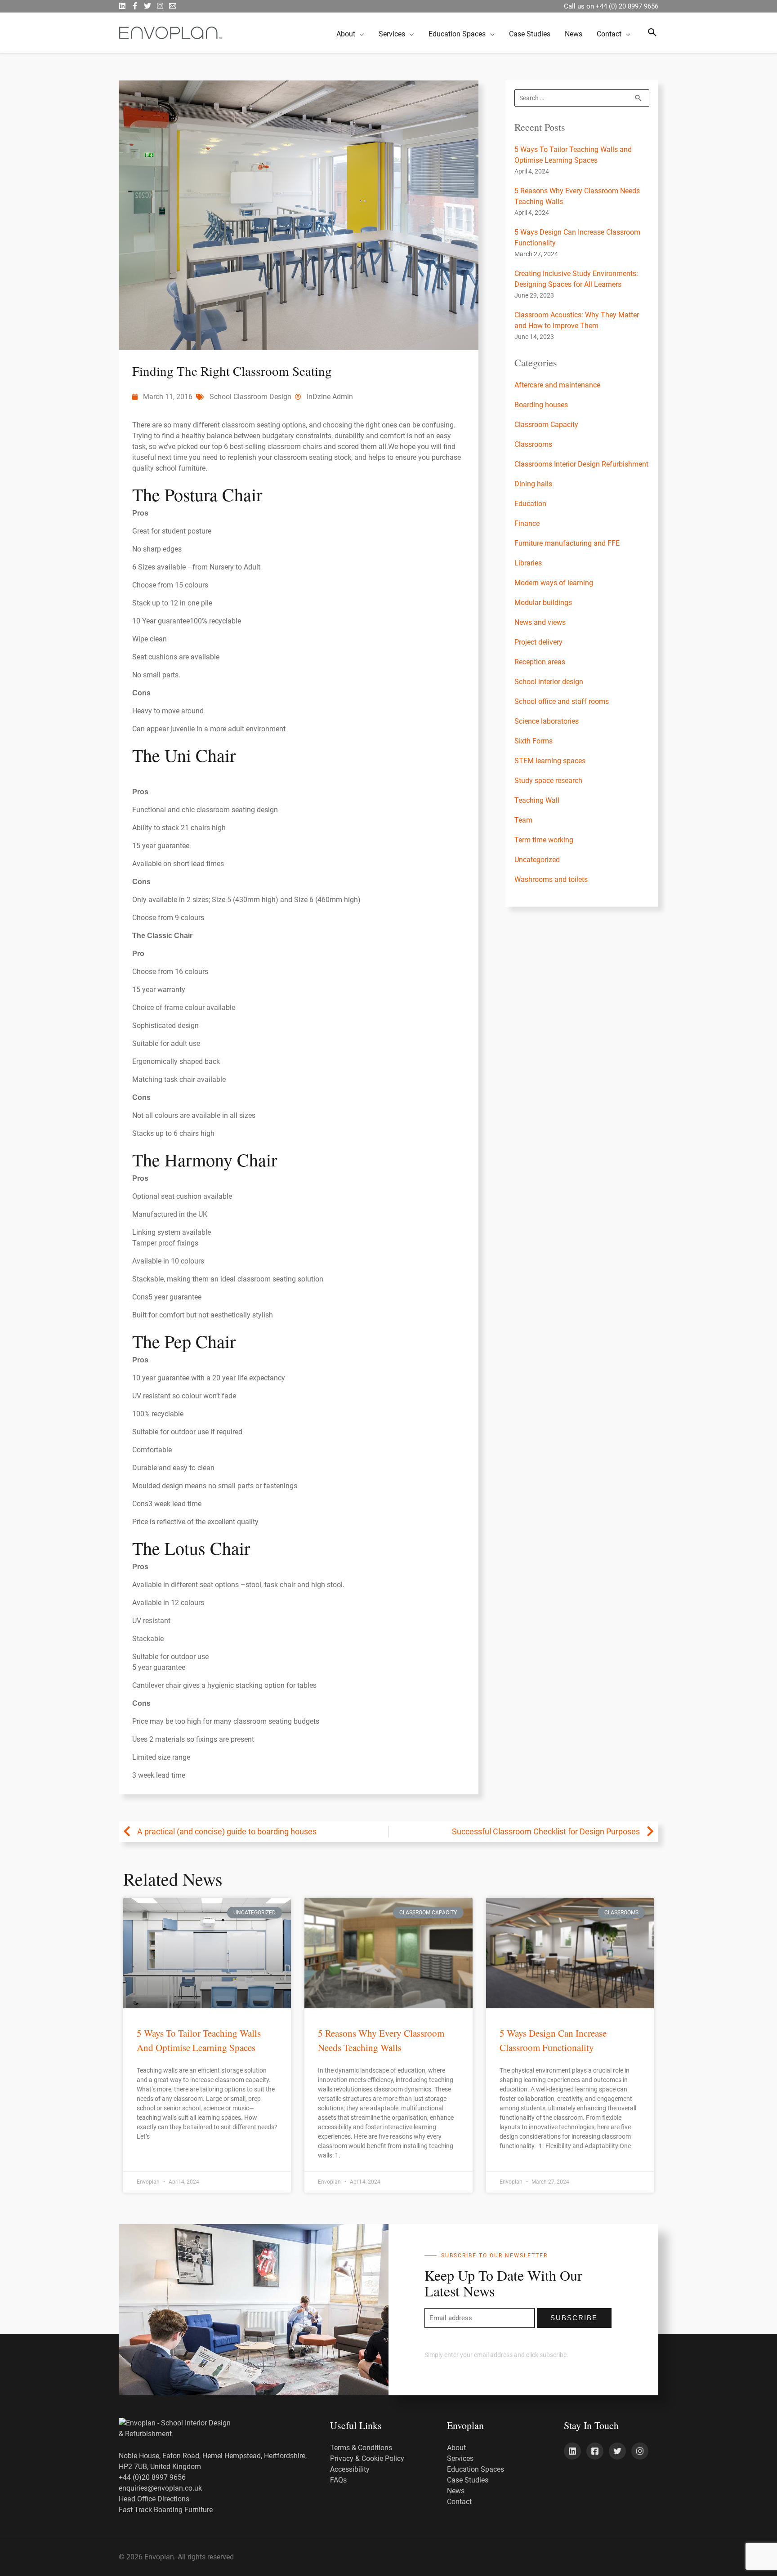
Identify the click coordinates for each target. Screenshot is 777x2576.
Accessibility (350, 2469)
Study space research (548, 781)
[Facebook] (135, 6)
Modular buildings (543, 603)
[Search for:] (582, 98)
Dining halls (533, 484)
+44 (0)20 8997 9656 (152, 2477)
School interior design (549, 682)
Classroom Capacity (546, 425)
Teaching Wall (537, 800)
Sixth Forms (534, 741)
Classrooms (533, 444)
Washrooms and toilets (551, 879)
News (456, 2491)
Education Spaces (476, 2469)
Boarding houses (541, 405)
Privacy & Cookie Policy (367, 2458)
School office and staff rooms (562, 701)
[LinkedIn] (122, 6)
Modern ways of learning (554, 583)
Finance (527, 523)
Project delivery (538, 642)
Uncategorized (537, 860)
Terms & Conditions (361, 2448)
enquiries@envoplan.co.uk (160, 2488)
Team (523, 820)
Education (530, 504)
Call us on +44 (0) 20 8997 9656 (611, 6)
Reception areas (540, 662)
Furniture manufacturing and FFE (567, 543)
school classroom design (250, 397)
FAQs (338, 2480)
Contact (459, 2502)
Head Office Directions (154, 2499)
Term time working (544, 840)
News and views (540, 622)
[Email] (173, 6)
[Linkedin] (572, 2451)
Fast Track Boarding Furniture (166, 2510)
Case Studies (468, 2480)
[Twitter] (147, 6)
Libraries (528, 563)
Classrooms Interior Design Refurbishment (581, 464)
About (456, 2448)
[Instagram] (160, 6)
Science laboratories (547, 721)
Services (460, 2458)
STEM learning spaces (550, 761)
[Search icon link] (652, 33)
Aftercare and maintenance (557, 385)
